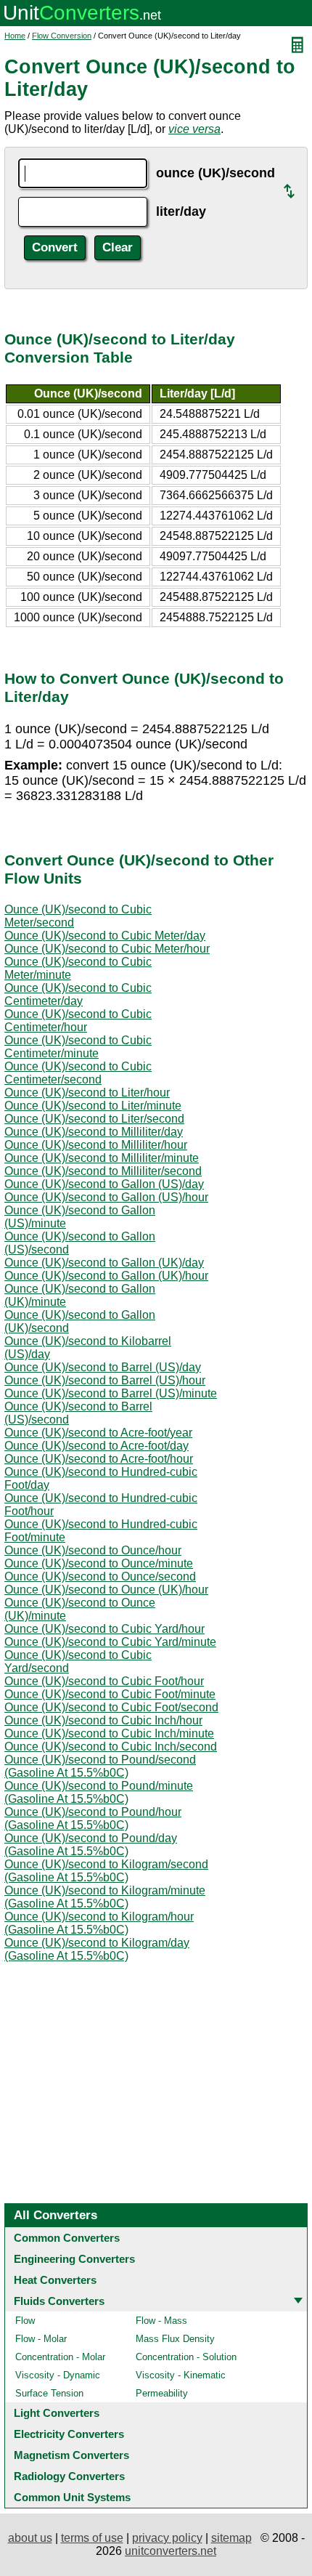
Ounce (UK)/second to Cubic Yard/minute (110, 1642)
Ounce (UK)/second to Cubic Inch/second (111, 1747)
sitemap (231, 2538)
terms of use (92, 2538)
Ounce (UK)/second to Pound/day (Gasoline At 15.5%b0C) (91, 1845)
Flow (25, 2321)
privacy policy (167, 2538)
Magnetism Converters (71, 2455)
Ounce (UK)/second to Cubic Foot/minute (110, 1694)
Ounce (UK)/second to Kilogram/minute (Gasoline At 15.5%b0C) (105, 1897)
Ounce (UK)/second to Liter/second (94, 1119)
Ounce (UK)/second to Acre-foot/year (98, 1433)
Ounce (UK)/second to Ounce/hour (93, 1550)
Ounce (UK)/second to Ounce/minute (99, 1563)
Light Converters (57, 2413)
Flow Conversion (62, 36)
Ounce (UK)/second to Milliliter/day (94, 1132)
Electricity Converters (69, 2434)
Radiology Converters (69, 2476)
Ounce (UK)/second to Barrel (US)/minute (111, 1393)
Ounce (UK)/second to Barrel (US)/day (103, 1367)
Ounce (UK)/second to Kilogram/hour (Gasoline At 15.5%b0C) (99, 1923)
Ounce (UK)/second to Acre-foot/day (97, 1446)
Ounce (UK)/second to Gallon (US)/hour (106, 1197)
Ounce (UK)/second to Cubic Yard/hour (104, 1629)
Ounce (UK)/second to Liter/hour (87, 1093)
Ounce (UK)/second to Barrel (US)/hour (105, 1380)
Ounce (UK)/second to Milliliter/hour (96, 1145)
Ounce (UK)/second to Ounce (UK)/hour (106, 1590)
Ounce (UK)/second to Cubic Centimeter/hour (78, 1021)
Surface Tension (49, 2393)
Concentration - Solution (186, 2357)
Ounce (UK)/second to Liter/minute (93, 1106)
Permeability (162, 2393)
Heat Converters (55, 2280)
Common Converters (67, 2238)
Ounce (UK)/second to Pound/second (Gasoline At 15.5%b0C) (100, 1766)
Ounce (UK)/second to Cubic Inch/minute (109, 1733)
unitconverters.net (171, 2551)
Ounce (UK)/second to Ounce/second (100, 1576)
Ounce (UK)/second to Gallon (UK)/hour (106, 1276)
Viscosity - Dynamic (58, 2375)
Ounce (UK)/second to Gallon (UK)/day (104, 1263)
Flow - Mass (161, 2321)
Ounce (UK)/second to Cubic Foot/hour (104, 1681)
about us (30, 2538)
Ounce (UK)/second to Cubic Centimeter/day (78, 994)
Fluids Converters (59, 2301)
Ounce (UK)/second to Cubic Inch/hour (103, 1720)
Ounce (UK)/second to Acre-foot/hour (99, 1459)
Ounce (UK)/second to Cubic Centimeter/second (78, 1073)
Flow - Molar (41, 2339)
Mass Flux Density (175, 2339)
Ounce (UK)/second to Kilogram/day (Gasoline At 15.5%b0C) (97, 1949)
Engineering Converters (74, 2259)
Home (15, 36)
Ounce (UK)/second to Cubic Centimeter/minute (78, 1047)
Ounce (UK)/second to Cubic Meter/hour (107, 949)
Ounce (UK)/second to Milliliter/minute (102, 1158)
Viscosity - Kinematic (181, 2375)
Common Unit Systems (72, 2497)
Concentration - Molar (60, 2357)
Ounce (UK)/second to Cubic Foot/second (111, 1707)
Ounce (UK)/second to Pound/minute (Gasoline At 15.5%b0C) (99, 1792)
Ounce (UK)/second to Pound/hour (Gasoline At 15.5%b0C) (93, 1818)
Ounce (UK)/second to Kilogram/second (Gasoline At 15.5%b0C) (106, 1871)
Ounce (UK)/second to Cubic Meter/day (105, 936)
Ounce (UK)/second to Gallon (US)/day (104, 1184)
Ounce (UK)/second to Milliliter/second (103, 1171)
